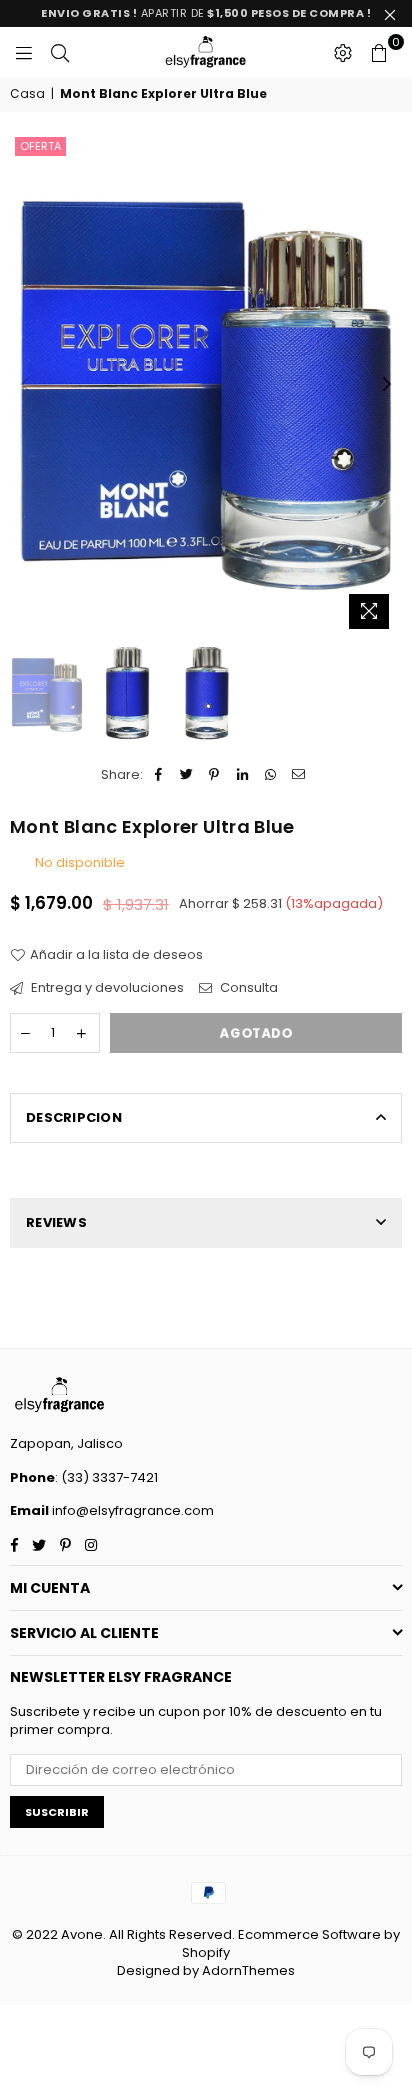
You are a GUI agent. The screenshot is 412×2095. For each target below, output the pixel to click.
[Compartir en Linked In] (242, 775)
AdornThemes (248, 1970)
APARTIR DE (206, 13)
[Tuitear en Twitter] (186, 775)
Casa (27, 94)
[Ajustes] (343, 52)
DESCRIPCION (74, 1117)
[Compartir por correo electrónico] (298, 775)
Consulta (247, 988)
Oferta (40, 146)
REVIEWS (56, 1222)
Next (387, 385)
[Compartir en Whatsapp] (270, 775)
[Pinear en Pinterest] (214, 775)
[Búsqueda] (60, 52)
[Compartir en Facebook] (158, 775)
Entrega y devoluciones (106, 988)
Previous (25, 385)
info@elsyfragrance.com (131, 1510)
